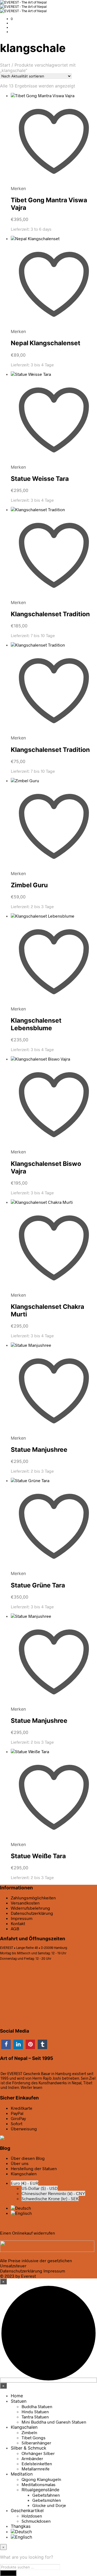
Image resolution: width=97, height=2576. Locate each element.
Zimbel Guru (29, 885)
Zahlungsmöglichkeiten (33, 1898)
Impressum (22, 1918)
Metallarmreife (36, 2469)
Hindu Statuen (35, 2412)
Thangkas (21, 2526)
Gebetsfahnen (46, 2495)
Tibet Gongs (34, 2438)
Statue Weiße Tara (38, 1856)
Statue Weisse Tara (40, 479)
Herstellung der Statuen (34, 2168)
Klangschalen (24, 2174)
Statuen (19, 2401)
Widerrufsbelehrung (30, 1908)
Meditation (22, 2474)
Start (5, 65)
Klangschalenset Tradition (50, 614)
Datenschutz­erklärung (32, 1913)
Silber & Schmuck (29, 2448)
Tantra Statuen (35, 2417)
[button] (12, 19)
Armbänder (32, 2458)
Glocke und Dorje (49, 2505)
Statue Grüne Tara (38, 1585)
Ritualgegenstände (40, 2490)
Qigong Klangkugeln (41, 2479)
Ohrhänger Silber (38, 2453)
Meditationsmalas (39, 2484)
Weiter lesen (32, 2087)
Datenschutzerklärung (21, 2271)
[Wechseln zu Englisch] (21, 2213)
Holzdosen (32, 2516)
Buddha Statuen (37, 2406)
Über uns (20, 2163)
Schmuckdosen (36, 2521)
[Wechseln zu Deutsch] (21, 2208)
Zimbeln (29, 2432)
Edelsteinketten (37, 2463)
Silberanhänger (36, 2443)
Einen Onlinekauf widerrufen (27, 2233)
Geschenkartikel (27, 2510)
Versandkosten (25, 1903)
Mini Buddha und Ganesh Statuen (54, 2422)
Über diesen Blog (28, 2158)
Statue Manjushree (39, 1450)
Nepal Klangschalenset (46, 343)
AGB (15, 1928)
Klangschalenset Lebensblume (36, 1024)
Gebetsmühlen (47, 2500)
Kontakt (18, 1923)
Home (17, 2396)
